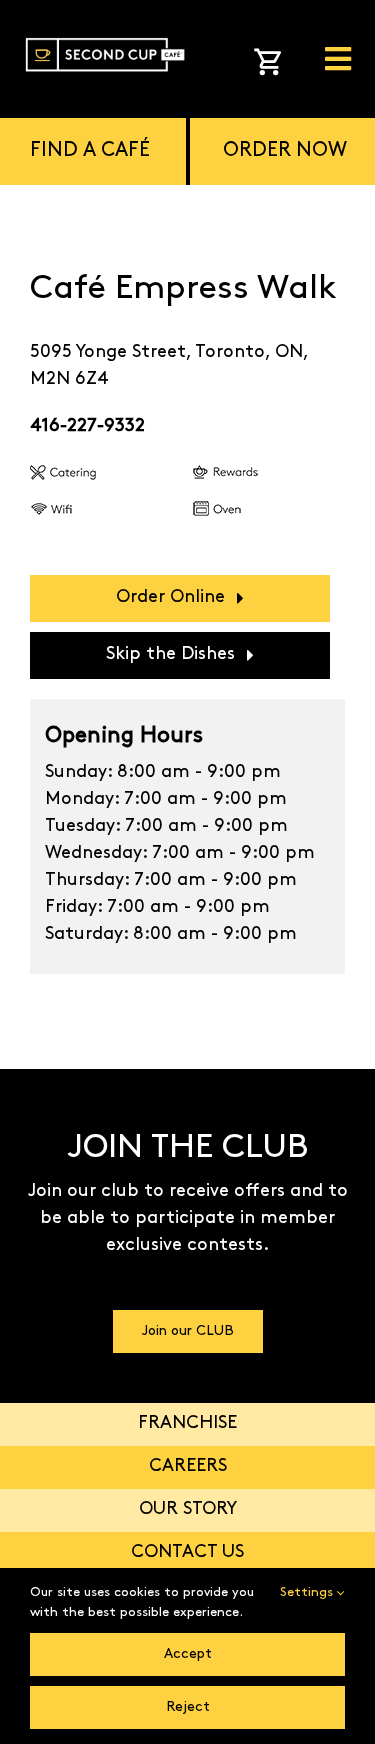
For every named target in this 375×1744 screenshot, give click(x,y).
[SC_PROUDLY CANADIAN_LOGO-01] (105, 34)
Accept (188, 1654)
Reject (188, 1707)
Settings (308, 1592)
